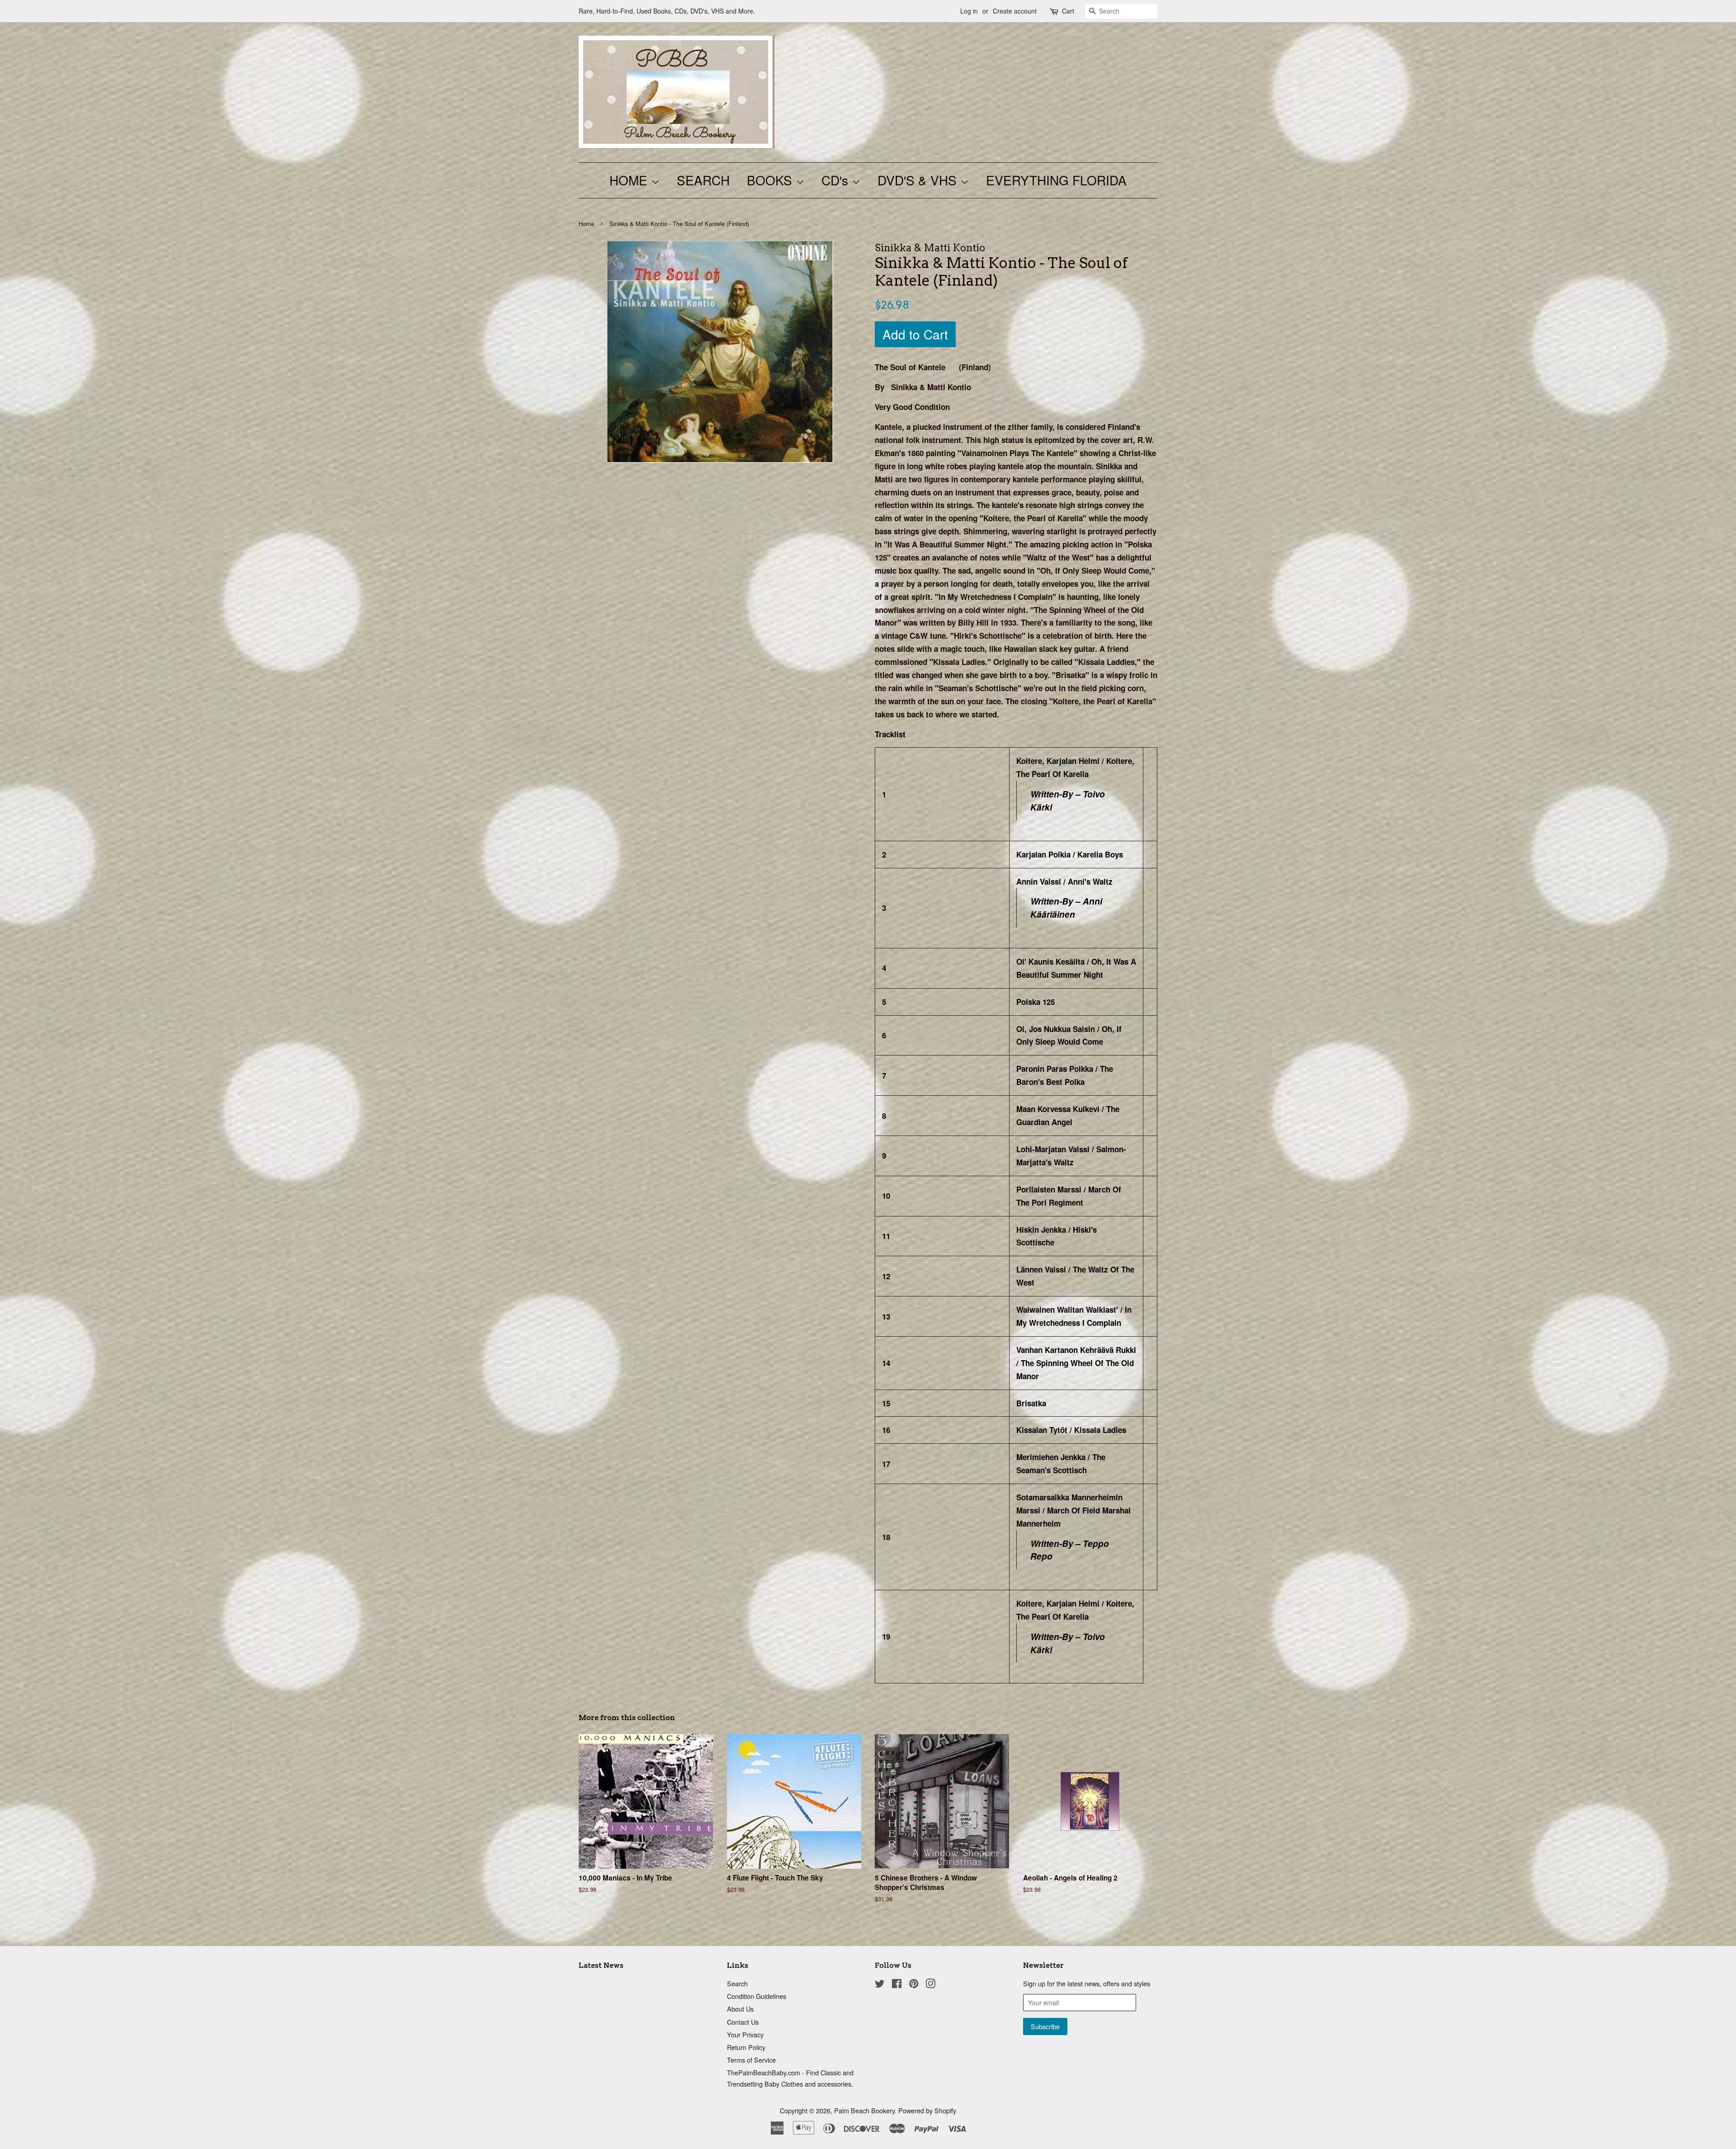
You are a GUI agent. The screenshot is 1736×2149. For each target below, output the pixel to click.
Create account (1015, 11)
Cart (1068, 11)
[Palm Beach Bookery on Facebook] (897, 1985)
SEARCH (703, 180)
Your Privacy (745, 2034)
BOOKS (771, 180)
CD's (837, 180)
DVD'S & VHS (919, 180)
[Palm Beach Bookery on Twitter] (880, 1985)
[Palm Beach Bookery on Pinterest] (914, 1985)
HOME (630, 180)
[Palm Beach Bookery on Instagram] (930, 1985)
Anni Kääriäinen (1066, 908)
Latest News (601, 1965)
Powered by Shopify (927, 2110)
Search (737, 1983)
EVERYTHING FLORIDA (1056, 180)
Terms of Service (751, 2060)
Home (586, 224)
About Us (740, 2009)
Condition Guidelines (757, 1996)
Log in (969, 11)
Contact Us (743, 2022)
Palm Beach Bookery (864, 2110)
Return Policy (746, 2047)
